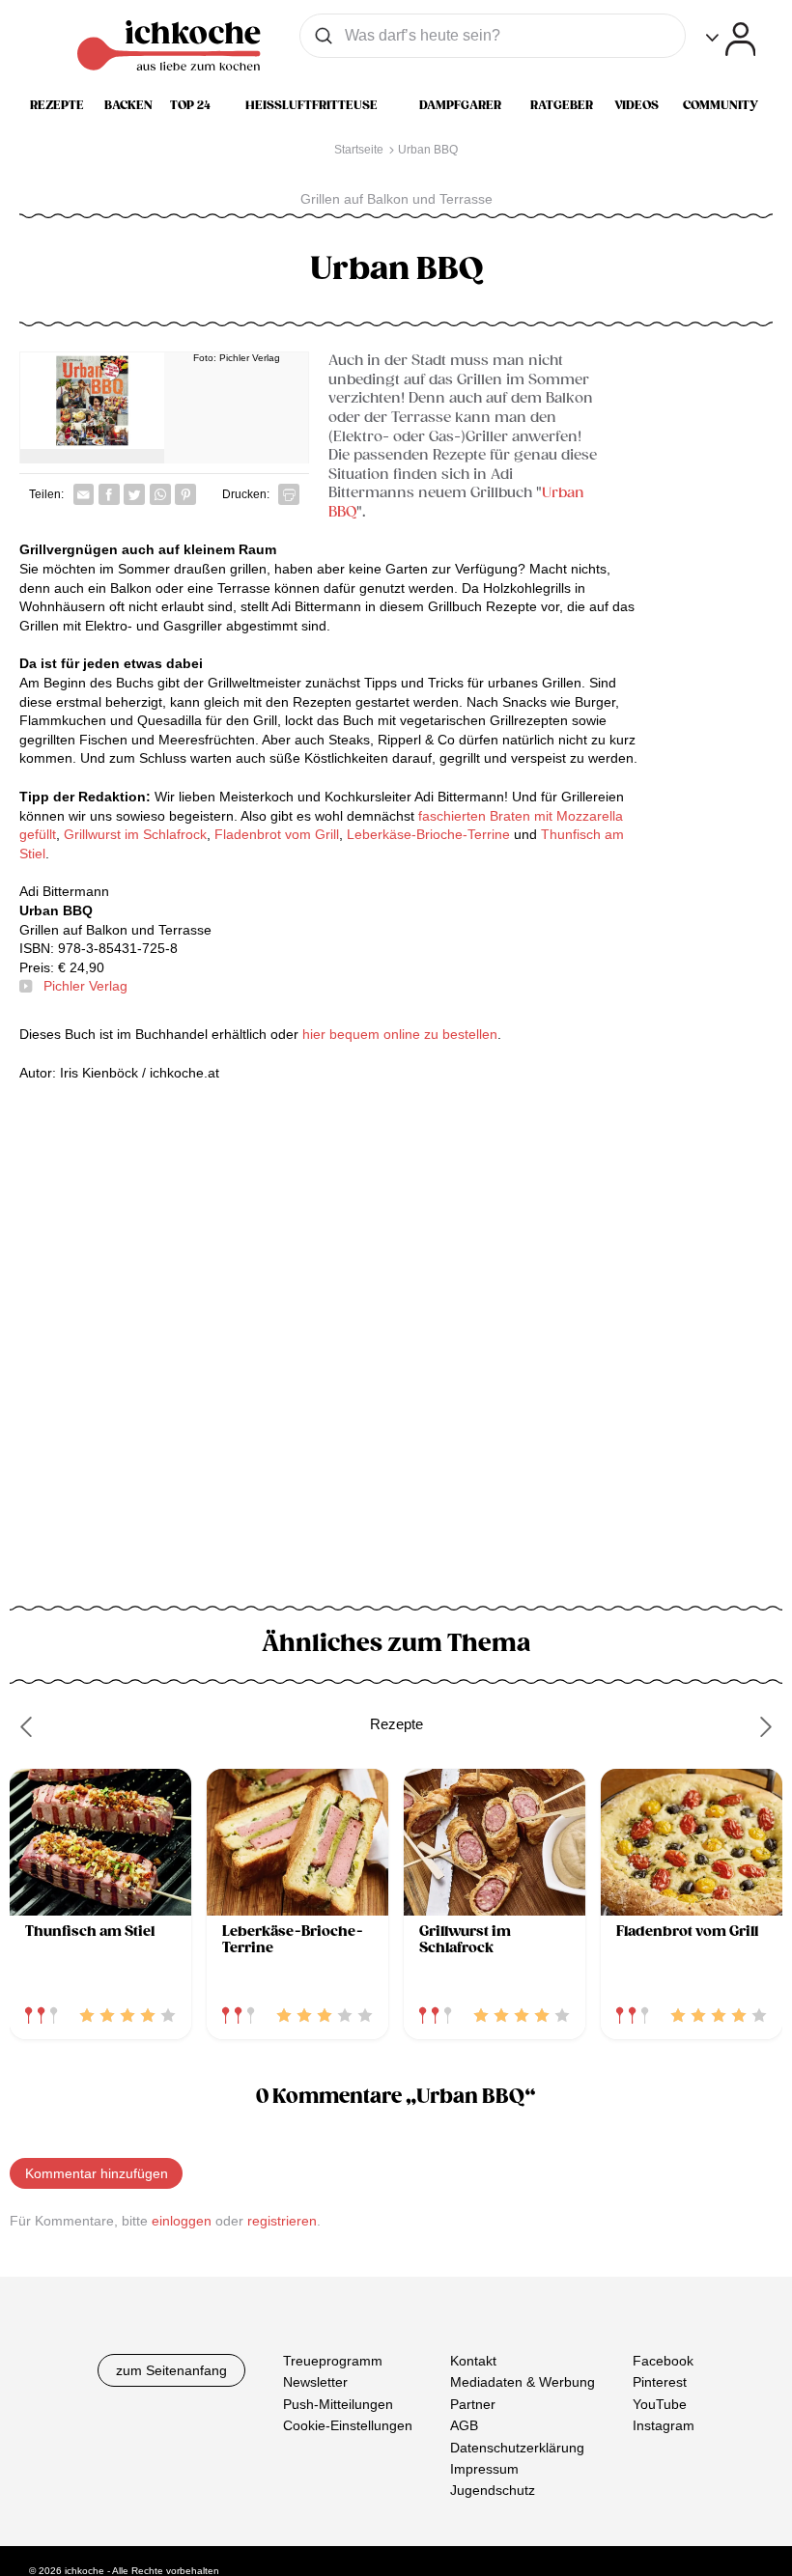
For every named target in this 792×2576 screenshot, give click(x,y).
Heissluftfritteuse (311, 105)
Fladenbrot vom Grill (277, 834)
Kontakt (473, 2361)
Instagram (664, 2425)
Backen (128, 105)
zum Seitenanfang (171, 2370)
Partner (473, 2403)
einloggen (182, 2221)
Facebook (663, 2361)
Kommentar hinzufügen (97, 2173)
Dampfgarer (460, 105)
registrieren (282, 2221)
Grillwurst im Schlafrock (135, 834)
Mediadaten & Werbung (523, 2382)
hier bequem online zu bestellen (400, 1034)
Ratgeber (562, 105)
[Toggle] (731, 39)
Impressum (484, 2469)
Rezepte (57, 105)
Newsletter (315, 2382)
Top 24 (190, 105)
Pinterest (660, 2382)
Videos (636, 105)
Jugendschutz (493, 2490)
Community (721, 105)
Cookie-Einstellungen (348, 2425)
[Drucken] (289, 494)
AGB (464, 2425)
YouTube (660, 2403)
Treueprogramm (333, 2361)
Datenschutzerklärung (517, 2447)
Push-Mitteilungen (338, 2403)
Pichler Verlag (85, 986)
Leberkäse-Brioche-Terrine (428, 834)
